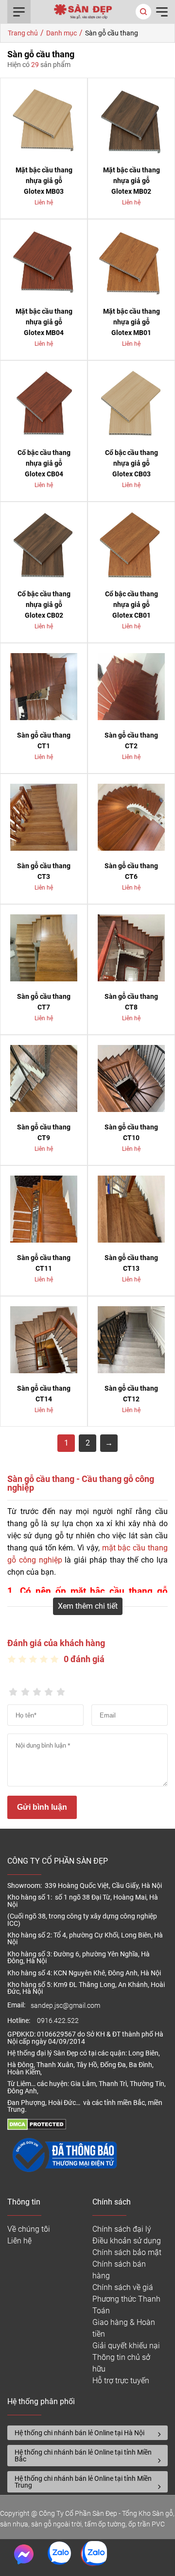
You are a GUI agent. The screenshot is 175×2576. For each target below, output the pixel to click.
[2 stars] (25, 1689)
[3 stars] (37, 1689)
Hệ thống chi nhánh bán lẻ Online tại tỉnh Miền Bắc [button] (83, 2456)
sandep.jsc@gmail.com (65, 2006)
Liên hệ (19, 2241)
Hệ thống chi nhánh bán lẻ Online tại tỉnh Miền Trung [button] (83, 2482)
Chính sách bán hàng (119, 2270)
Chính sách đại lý (122, 2229)
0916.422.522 (59, 2021)
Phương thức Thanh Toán (126, 2305)
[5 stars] (61, 1689)
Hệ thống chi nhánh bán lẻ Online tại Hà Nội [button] (79, 2433)
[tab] (87, 2433)
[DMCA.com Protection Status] (37, 2128)
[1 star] (13, 1689)
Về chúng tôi (29, 2229)
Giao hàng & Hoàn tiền (124, 2328)
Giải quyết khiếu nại (126, 2346)
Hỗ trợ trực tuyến (121, 2381)
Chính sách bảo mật (127, 2252)
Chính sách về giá (123, 2287)
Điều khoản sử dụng (127, 2241)
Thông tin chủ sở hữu (121, 2363)
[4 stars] (49, 1689)
